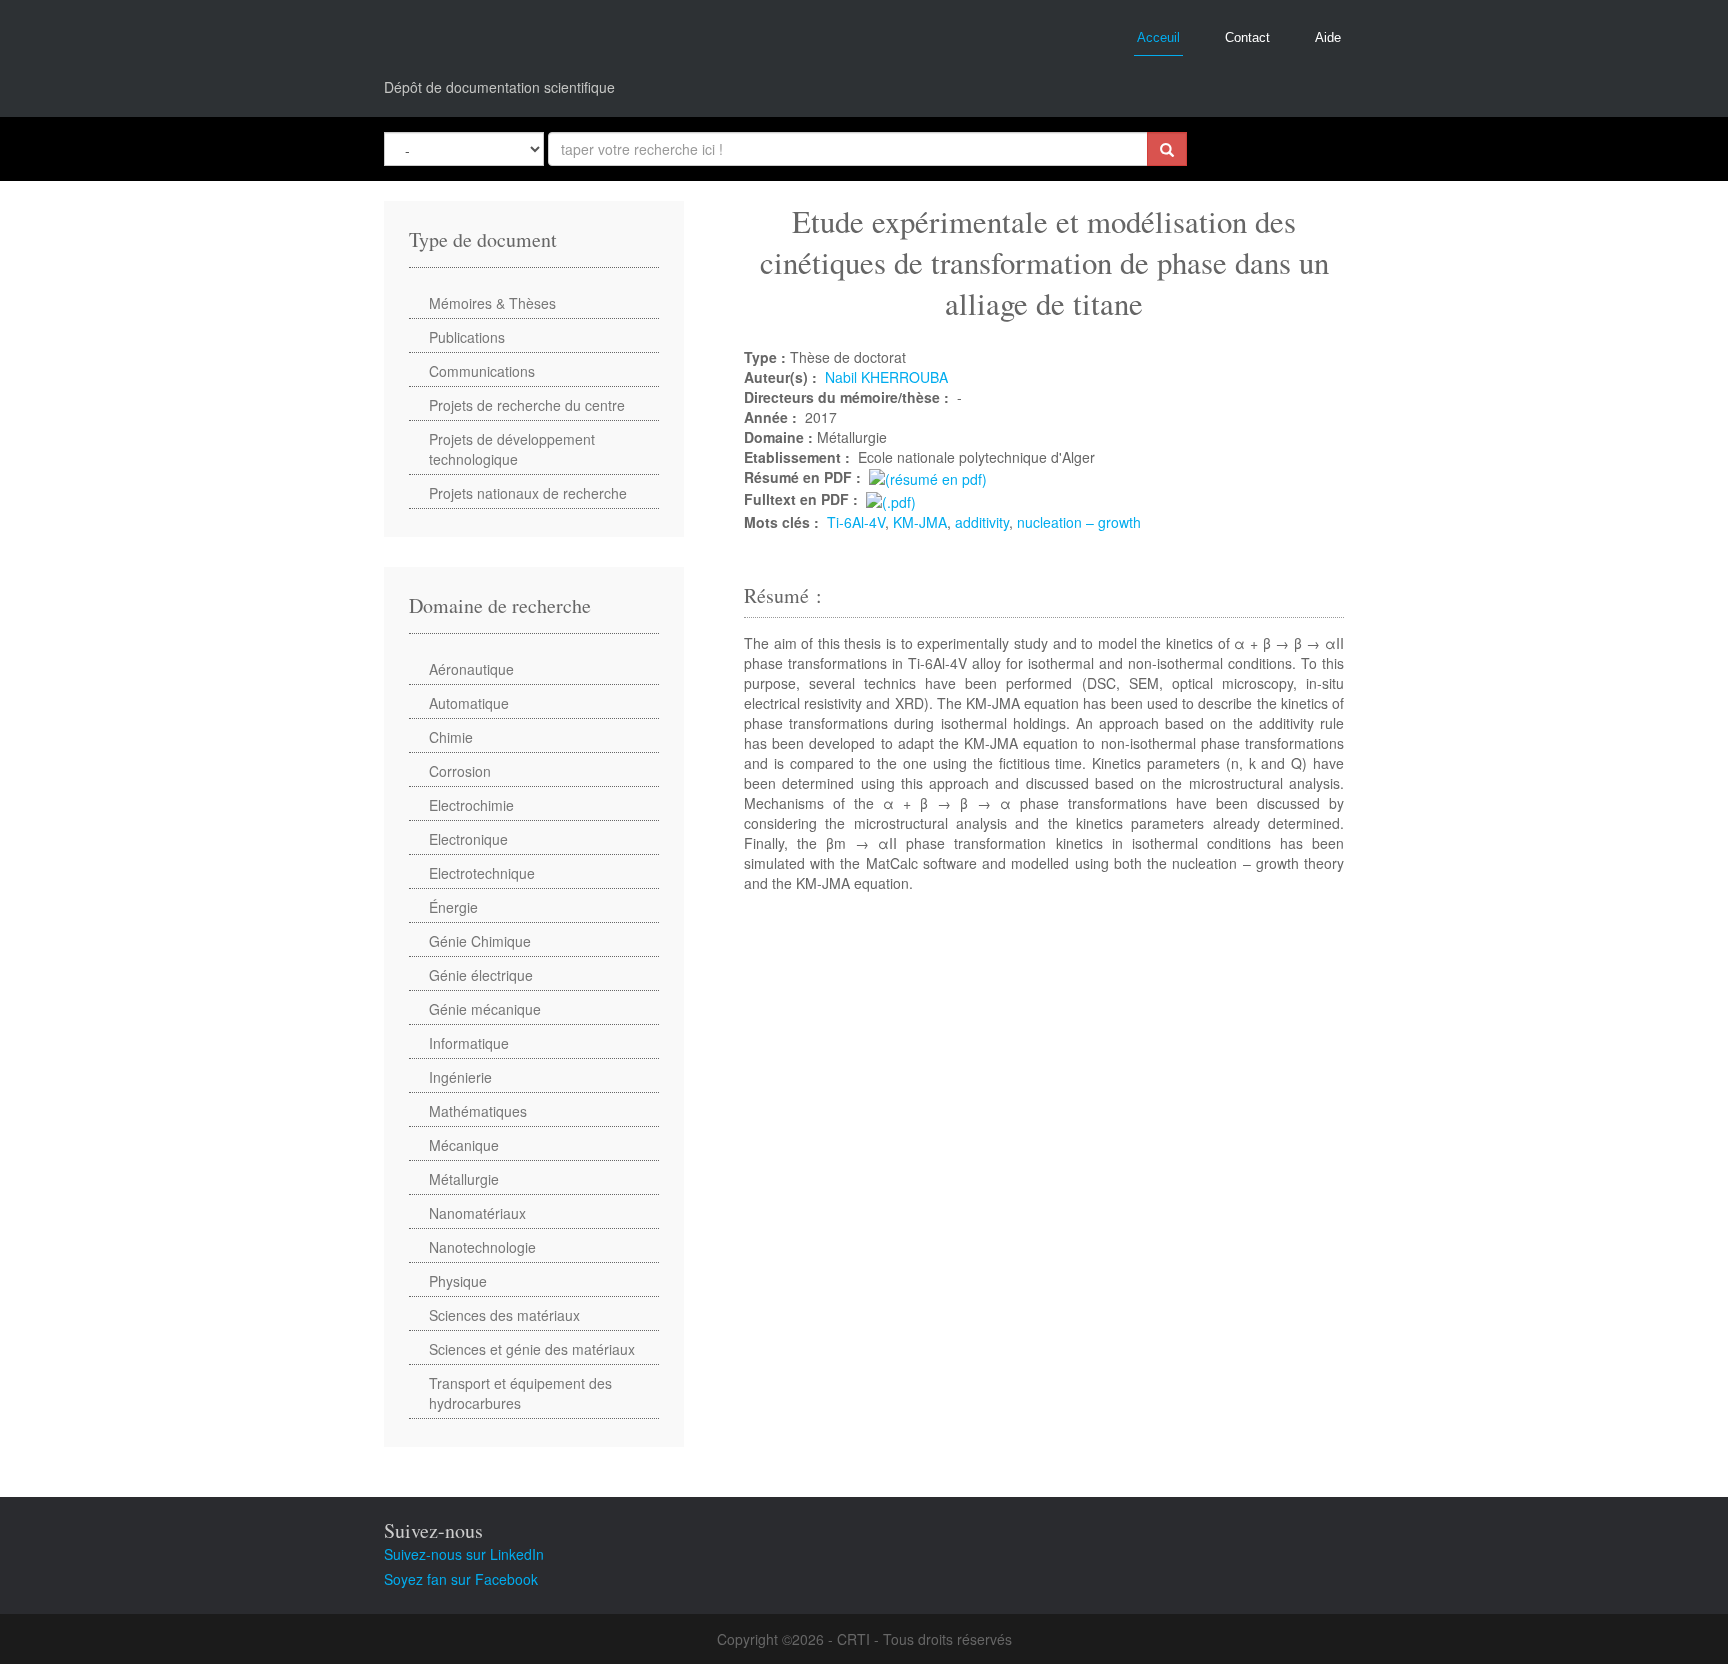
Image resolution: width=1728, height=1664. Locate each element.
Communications (482, 371)
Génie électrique (481, 975)
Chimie (451, 737)
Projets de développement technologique (512, 449)
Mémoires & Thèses (492, 303)
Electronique (468, 839)
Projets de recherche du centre (527, 405)
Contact (1247, 37)
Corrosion (460, 771)
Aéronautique (471, 669)
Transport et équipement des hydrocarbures (520, 1393)
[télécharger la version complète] (891, 499)
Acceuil (1158, 37)
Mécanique (464, 1145)
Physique (458, 1281)
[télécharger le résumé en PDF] (928, 477)
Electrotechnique (482, 873)
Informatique (469, 1043)
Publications (467, 337)
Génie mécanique (485, 1009)
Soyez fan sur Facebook (461, 1579)
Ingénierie (460, 1077)
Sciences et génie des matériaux (532, 1349)
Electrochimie (471, 805)
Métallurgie (464, 1179)
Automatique (469, 703)
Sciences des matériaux (504, 1315)
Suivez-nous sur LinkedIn (464, 1554)
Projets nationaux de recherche (528, 493)
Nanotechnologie (482, 1247)
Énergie (453, 907)
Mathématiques (478, 1111)
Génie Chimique (480, 941)
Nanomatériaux (477, 1213)
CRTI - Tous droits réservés (924, 1639)
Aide (1328, 37)
